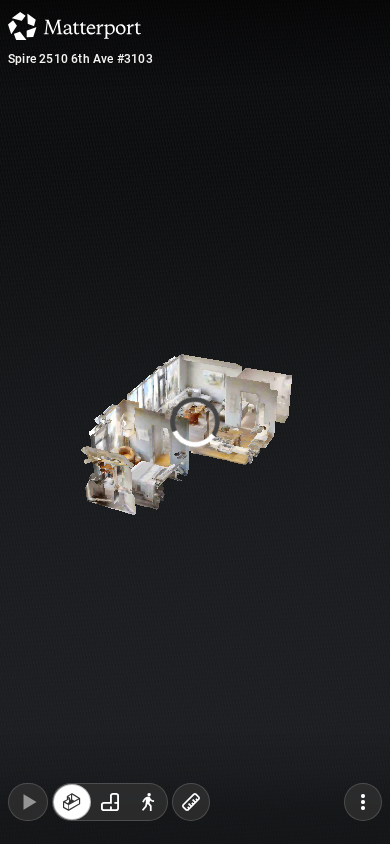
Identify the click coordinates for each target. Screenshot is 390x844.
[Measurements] (191, 802)
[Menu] (363, 802)
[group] (110, 802)
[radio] (72, 802)
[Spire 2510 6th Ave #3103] (195, 422)
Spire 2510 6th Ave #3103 (80, 59)
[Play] (28, 802)
